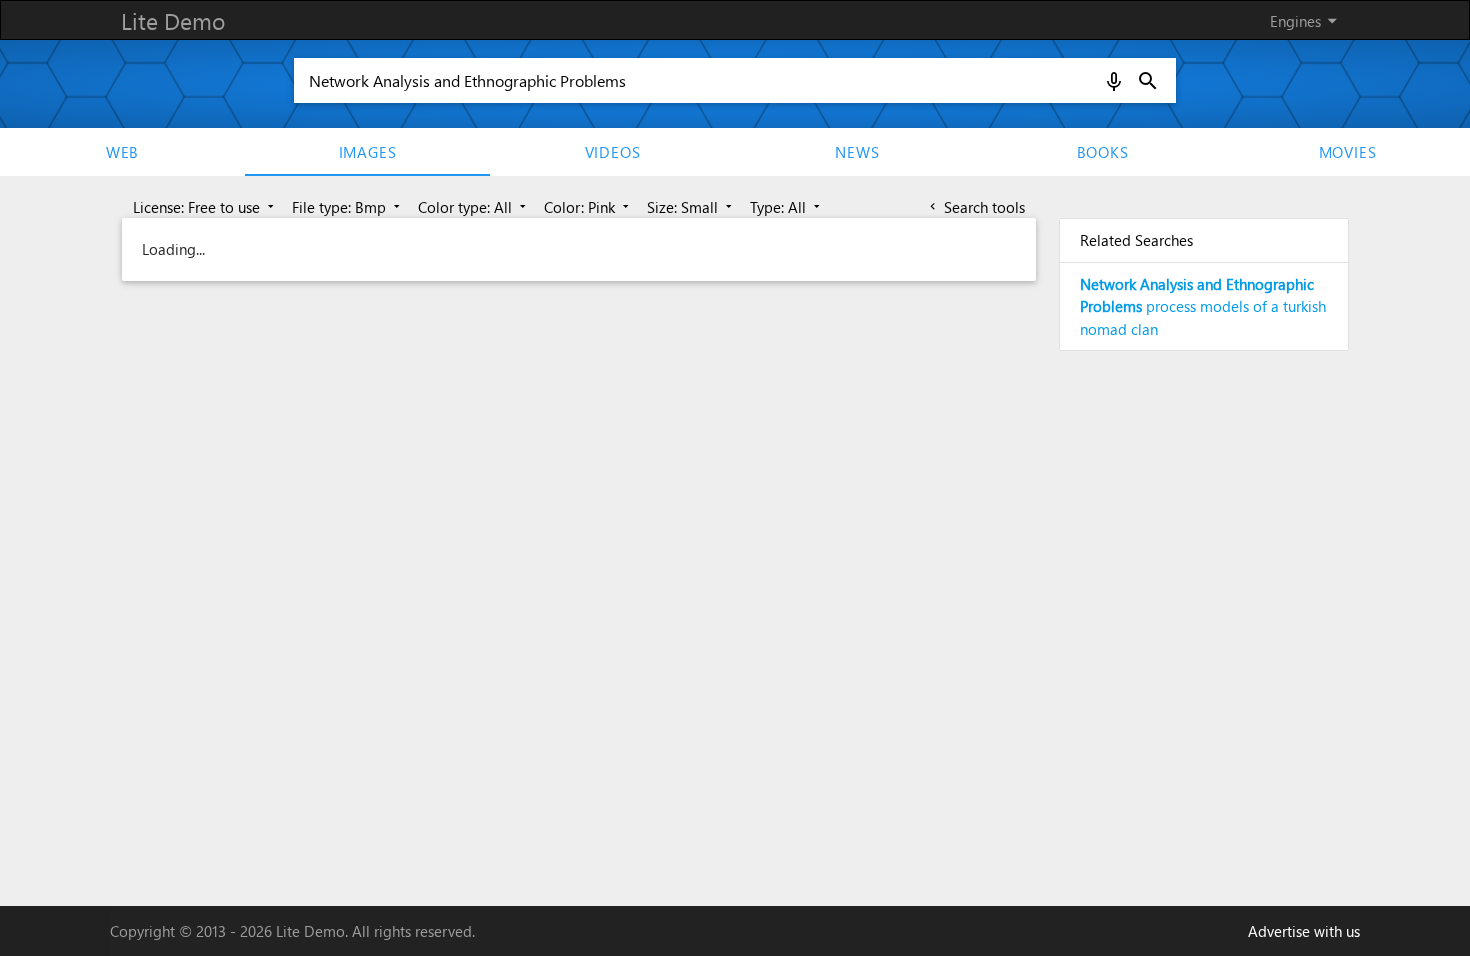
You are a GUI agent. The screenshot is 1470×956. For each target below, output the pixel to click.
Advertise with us (1304, 931)
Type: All (787, 207)
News (857, 152)
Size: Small (691, 207)
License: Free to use (205, 207)
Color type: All (474, 207)
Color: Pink (588, 207)
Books (1103, 152)
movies (1348, 152)
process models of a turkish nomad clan (1203, 306)
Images (368, 152)
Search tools (975, 207)
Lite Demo (173, 20)
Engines (1307, 20)
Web (122, 152)
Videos (613, 152)
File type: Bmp (348, 207)
